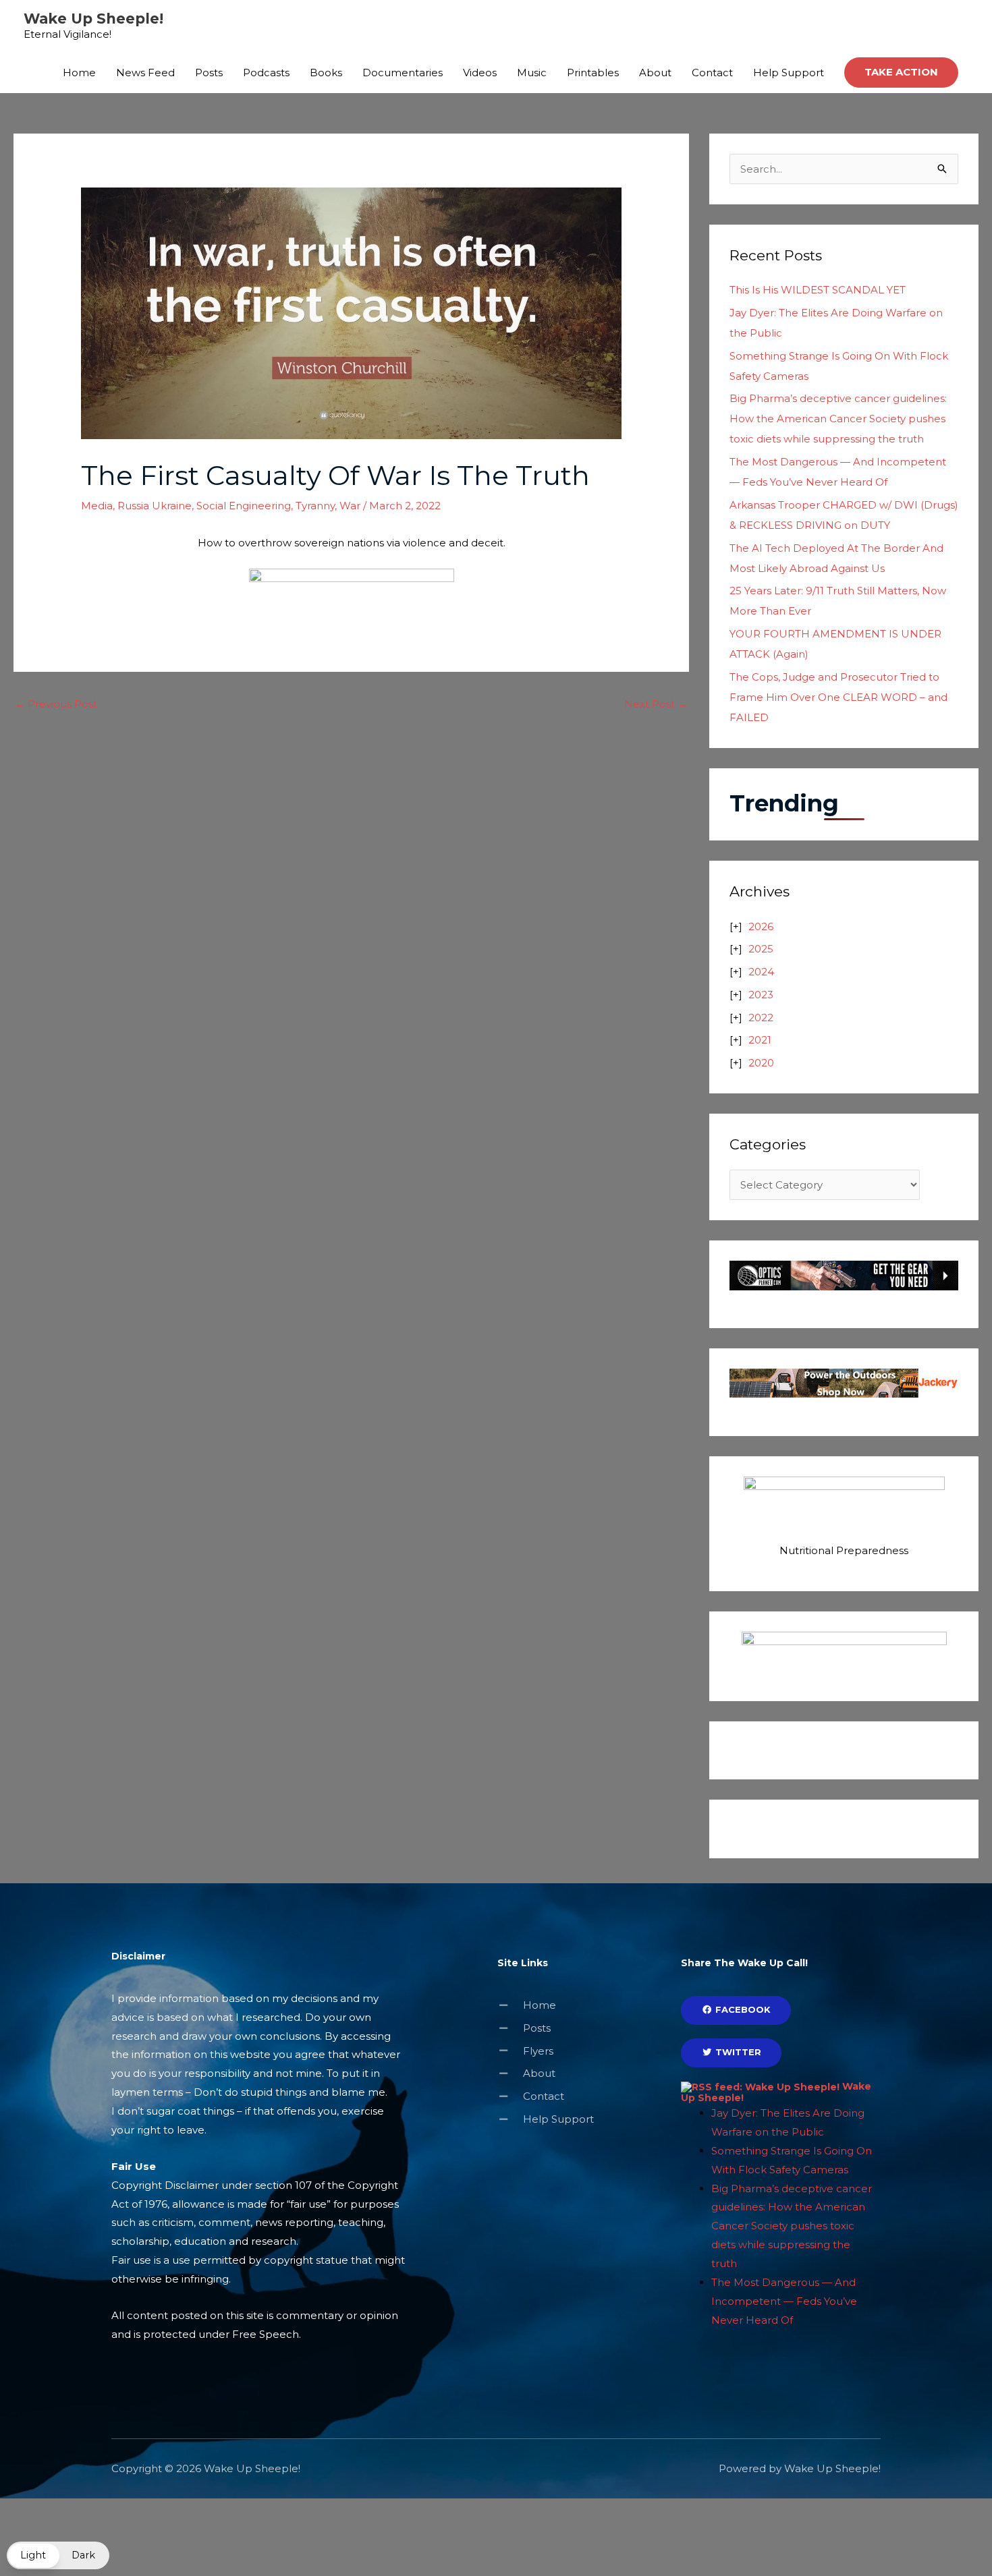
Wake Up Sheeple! (93, 19)
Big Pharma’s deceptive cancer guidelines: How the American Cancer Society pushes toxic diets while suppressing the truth (838, 419)
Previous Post (56, 704)
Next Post (656, 704)
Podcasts (266, 73)
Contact (712, 73)
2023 (761, 995)
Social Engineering (244, 506)
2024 (761, 972)
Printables (593, 73)
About (655, 73)
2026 (761, 926)
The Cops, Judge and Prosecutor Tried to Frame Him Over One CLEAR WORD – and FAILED (838, 697)
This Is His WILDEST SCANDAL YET (818, 290)
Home (79, 73)
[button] (901, 73)
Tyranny (315, 506)
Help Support (789, 73)
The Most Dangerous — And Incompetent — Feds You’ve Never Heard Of (784, 2301)
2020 (761, 1063)
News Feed (145, 73)
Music (532, 73)
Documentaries (403, 73)
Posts (209, 73)
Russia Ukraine (155, 506)
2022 (761, 1018)
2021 (760, 1040)
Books (326, 73)
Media (97, 506)
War (350, 506)
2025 (761, 949)
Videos (480, 73)
